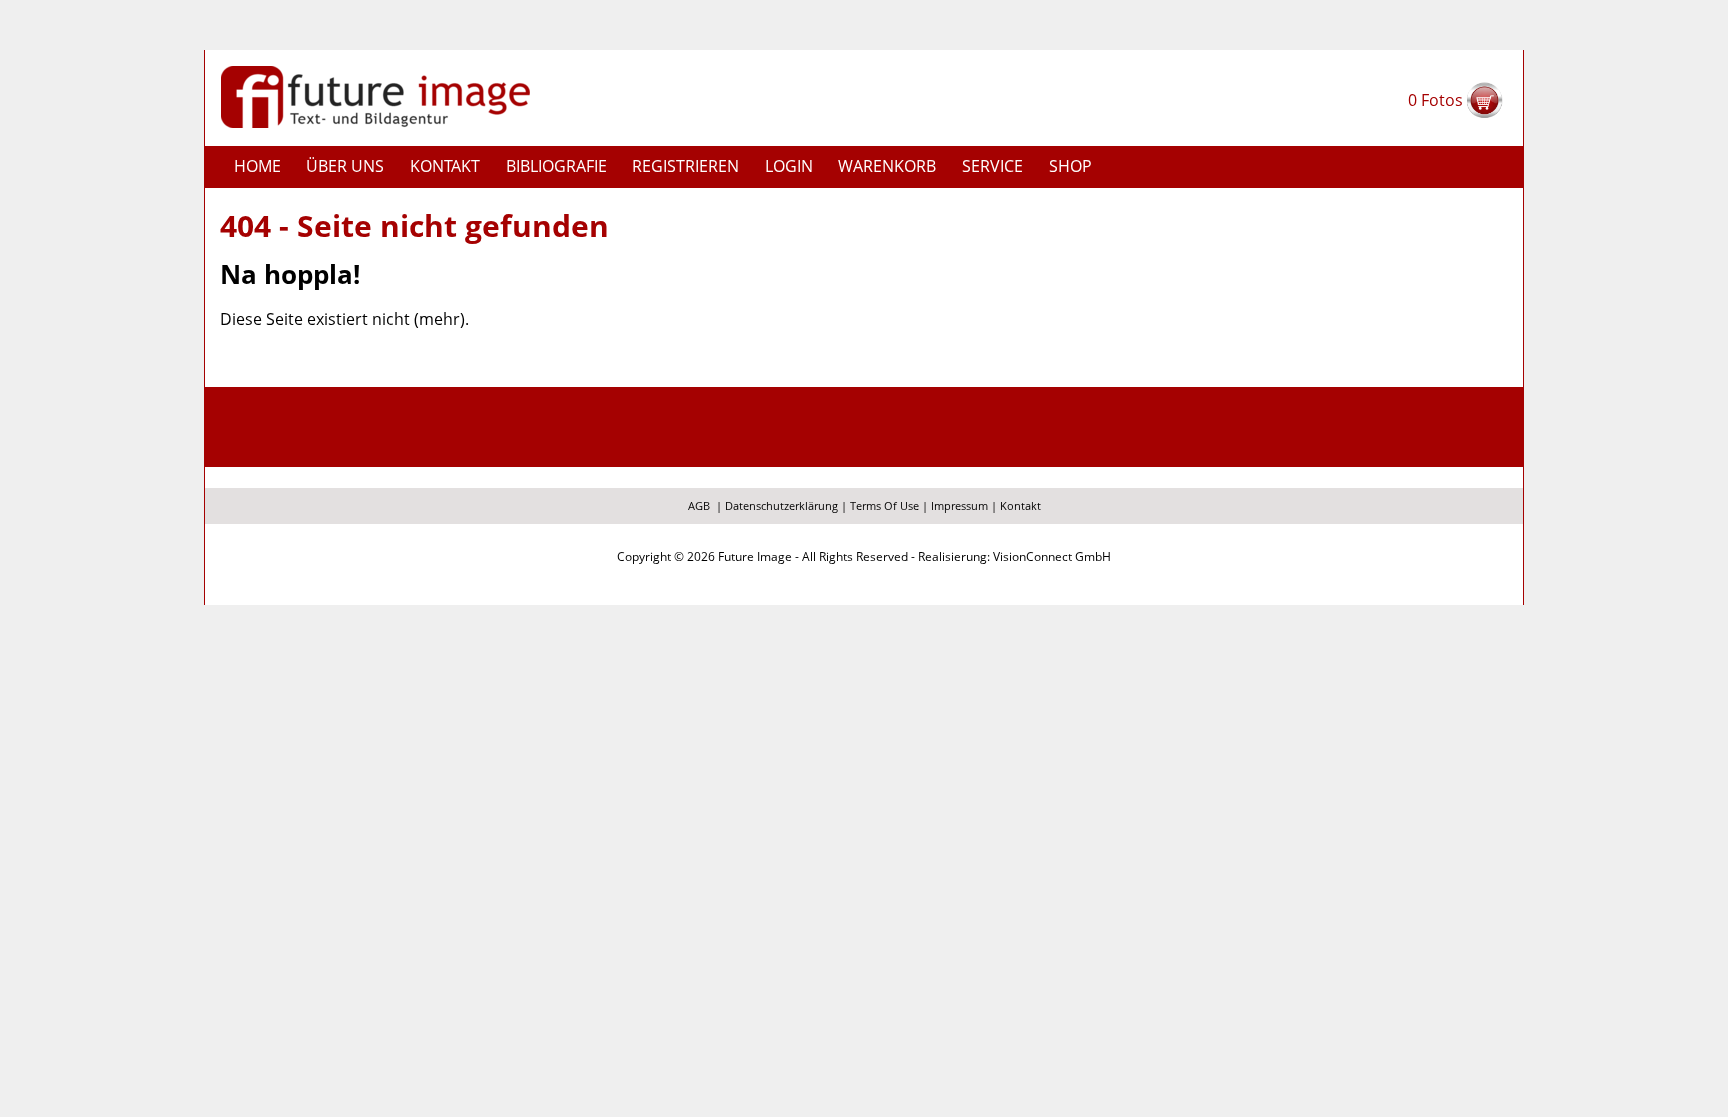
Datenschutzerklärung (781, 505)
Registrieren (685, 166)
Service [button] (992, 166)
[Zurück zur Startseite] (375, 95)
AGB (699, 505)
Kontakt (445, 166)
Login (789, 166)
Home (257, 166)
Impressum (959, 505)
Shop (1070, 166)
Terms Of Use (884, 505)
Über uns (345, 166)
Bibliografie (556, 166)
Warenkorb (887, 166)
